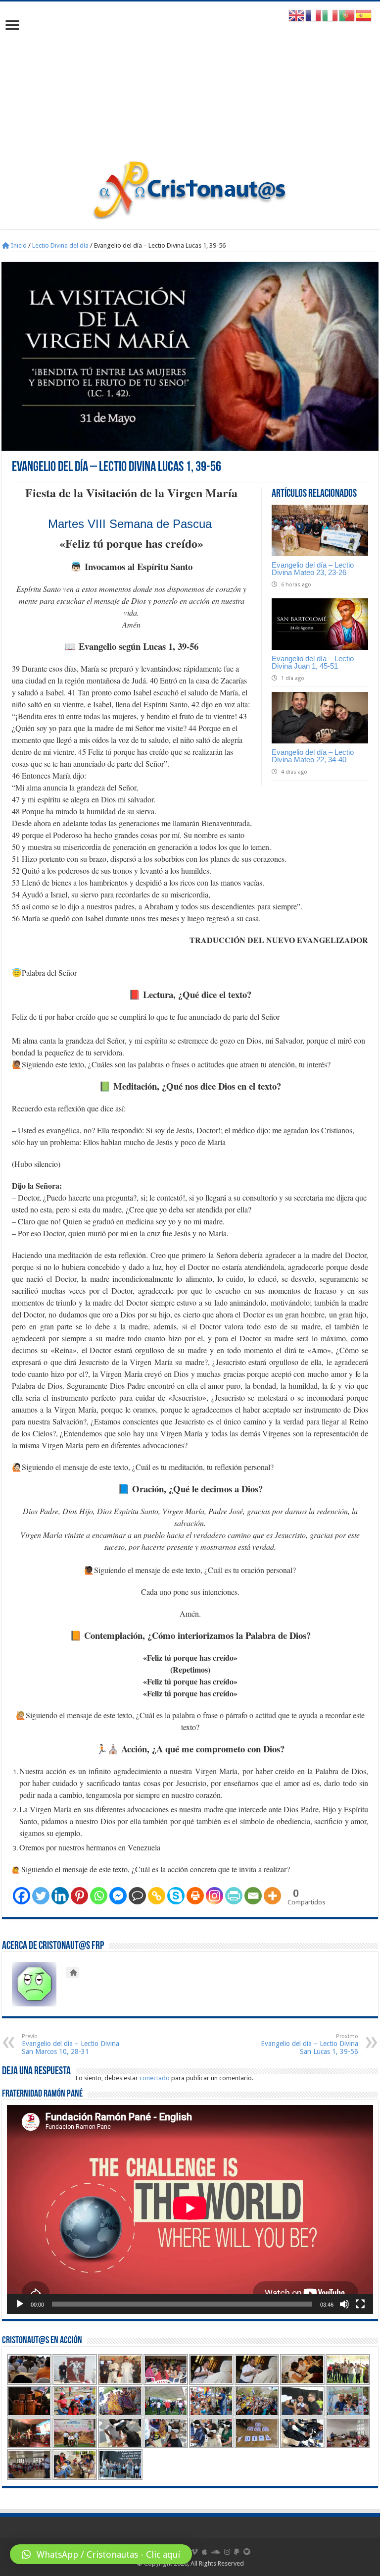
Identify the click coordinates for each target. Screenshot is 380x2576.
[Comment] (137, 1896)
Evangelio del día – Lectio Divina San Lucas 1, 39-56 (309, 2044)
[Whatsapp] (99, 1896)
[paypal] (237, 2552)
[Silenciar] (344, 2304)
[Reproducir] (20, 2304)
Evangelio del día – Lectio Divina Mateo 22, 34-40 (313, 756)
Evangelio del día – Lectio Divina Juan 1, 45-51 (313, 662)
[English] (297, 15)
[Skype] (176, 1896)
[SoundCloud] (216, 2552)
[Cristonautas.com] (190, 188)
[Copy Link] (157, 1896)
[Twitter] (41, 1896)
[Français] (314, 15)
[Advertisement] (190, 86)
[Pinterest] (79, 1896)
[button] (101, 2554)
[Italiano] (331, 15)
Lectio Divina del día (60, 245)
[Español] (364, 15)
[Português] (347, 15)
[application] (190, 2209)
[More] (272, 1896)
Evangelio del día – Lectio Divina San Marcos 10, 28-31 (71, 2044)
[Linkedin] (60, 1896)
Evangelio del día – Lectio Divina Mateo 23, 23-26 (313, 569)
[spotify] (247, 2552)
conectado (155, 2078)
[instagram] (227, 2552)
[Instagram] (214, 1896)
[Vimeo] (195, 2552)
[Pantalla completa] (360, 2304)
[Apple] (205, 2552)
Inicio (18, 245)
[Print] (195, 1896)
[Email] (253, 1896)
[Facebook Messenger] (118, 1896)
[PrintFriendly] (234, 1896)
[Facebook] (22, 1896)
